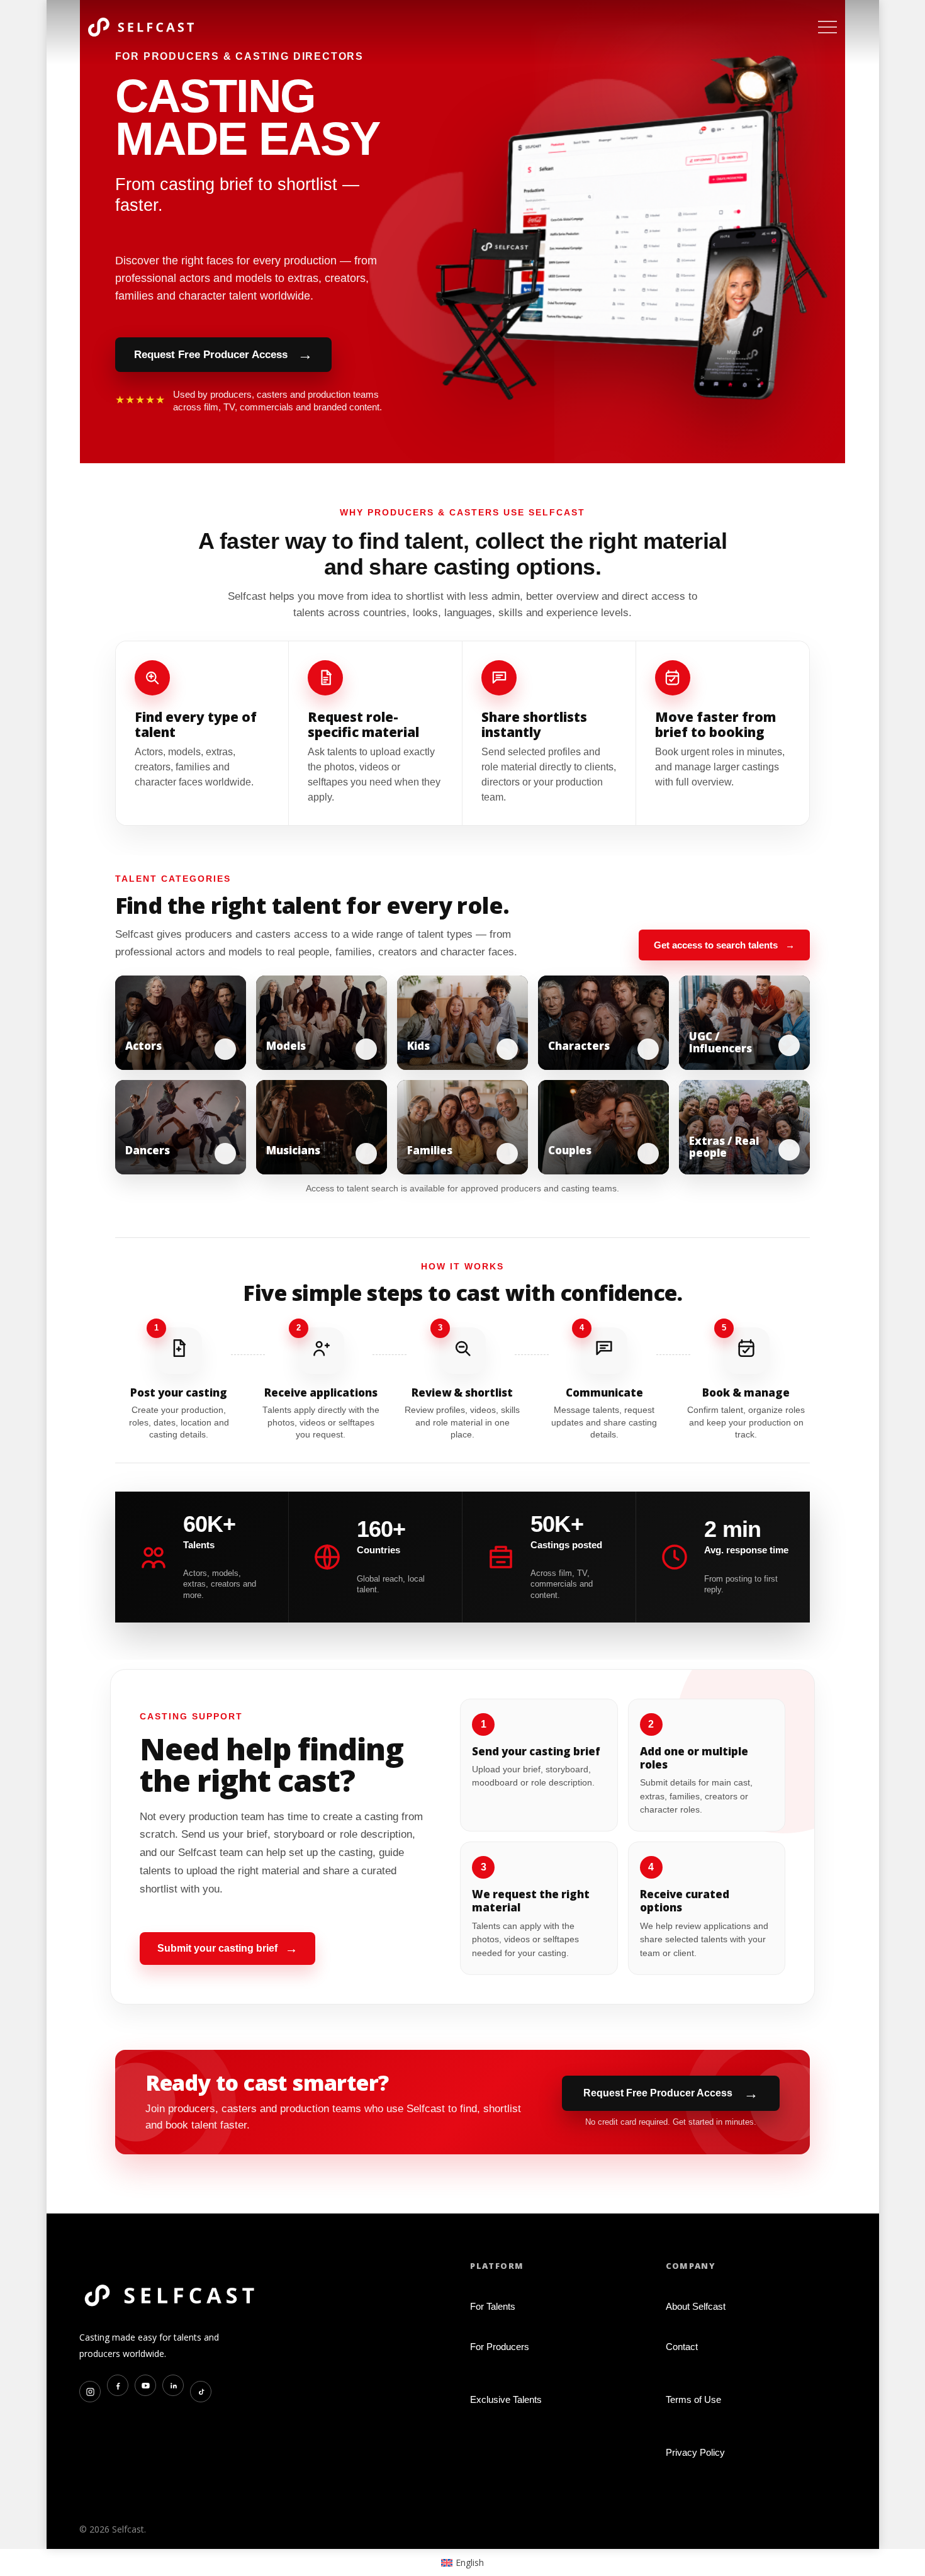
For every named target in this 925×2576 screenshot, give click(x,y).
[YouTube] (145, 2385)
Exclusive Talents (506, 2399)
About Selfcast (696, 2306)
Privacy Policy (695, 2452)
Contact (682, 2347)
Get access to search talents (724, 945)
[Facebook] (118, 2385)
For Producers (500, 2347)
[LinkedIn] (173, 2385)
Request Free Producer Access (223, 354)
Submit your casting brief (227, 1949)
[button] (827, 27)
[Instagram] (90, 2392)
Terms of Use (693, 2399)
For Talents (493, 2306)
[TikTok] (201, 2392)
